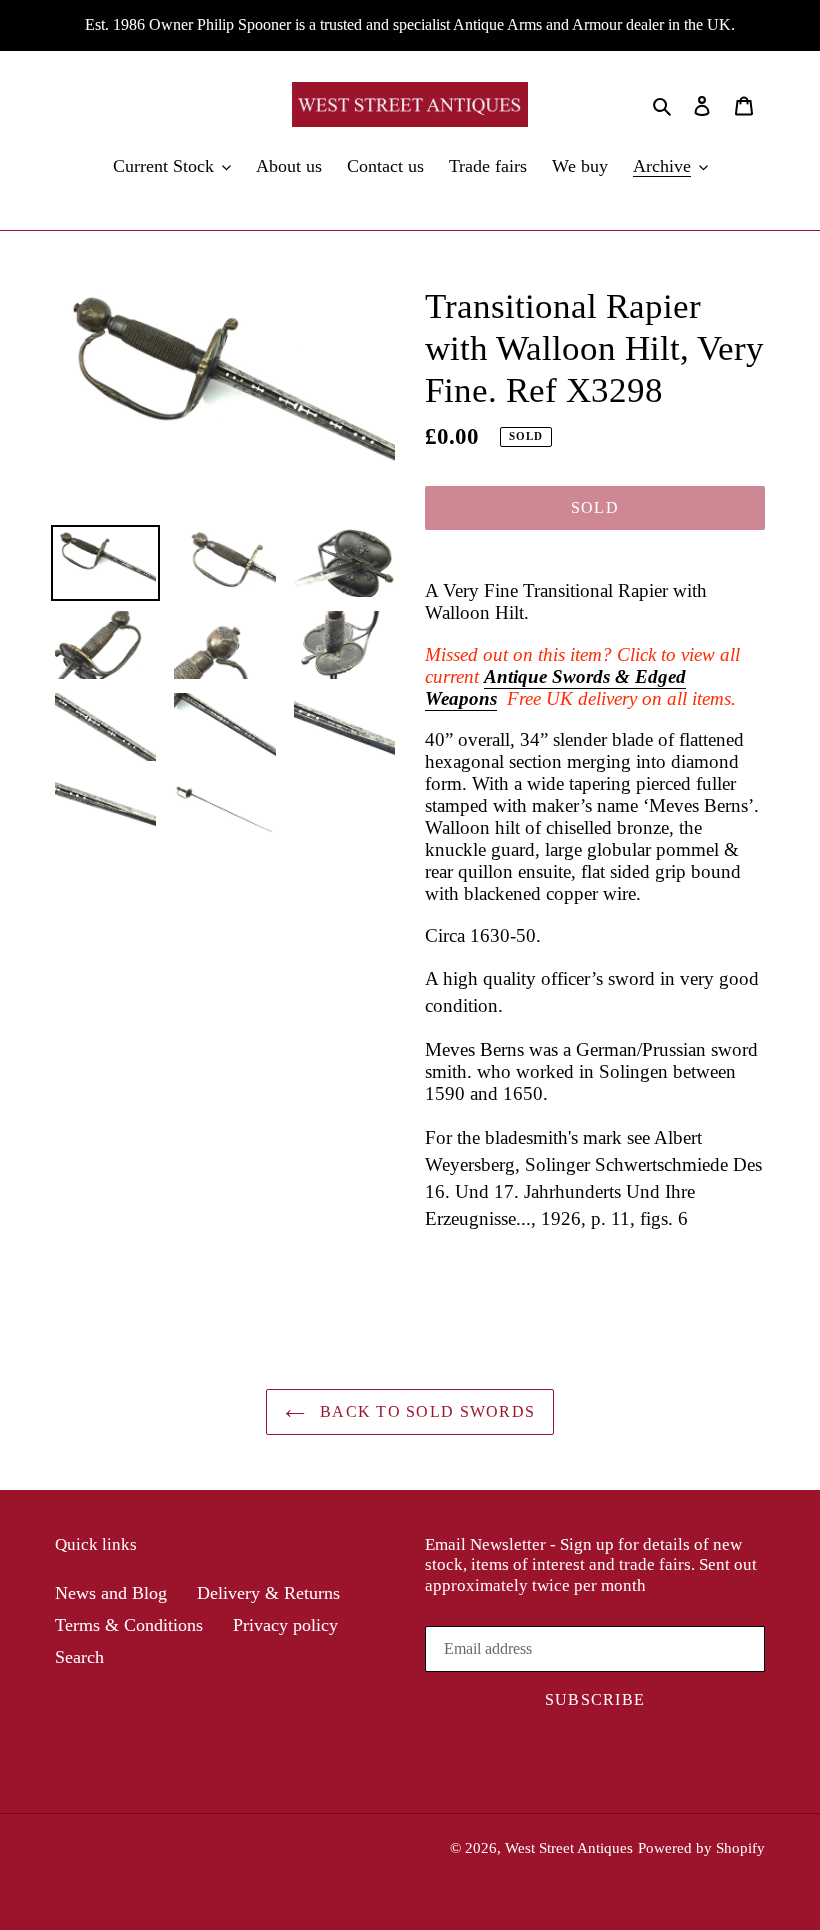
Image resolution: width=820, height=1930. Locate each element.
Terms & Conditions (129, 1625)
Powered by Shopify (701, 1848)
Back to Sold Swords (425, 1411)
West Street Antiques (569, 1848)
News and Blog (111, 1593)
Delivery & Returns (268, 1593)
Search (79, 1657)
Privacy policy (285, 1625)
